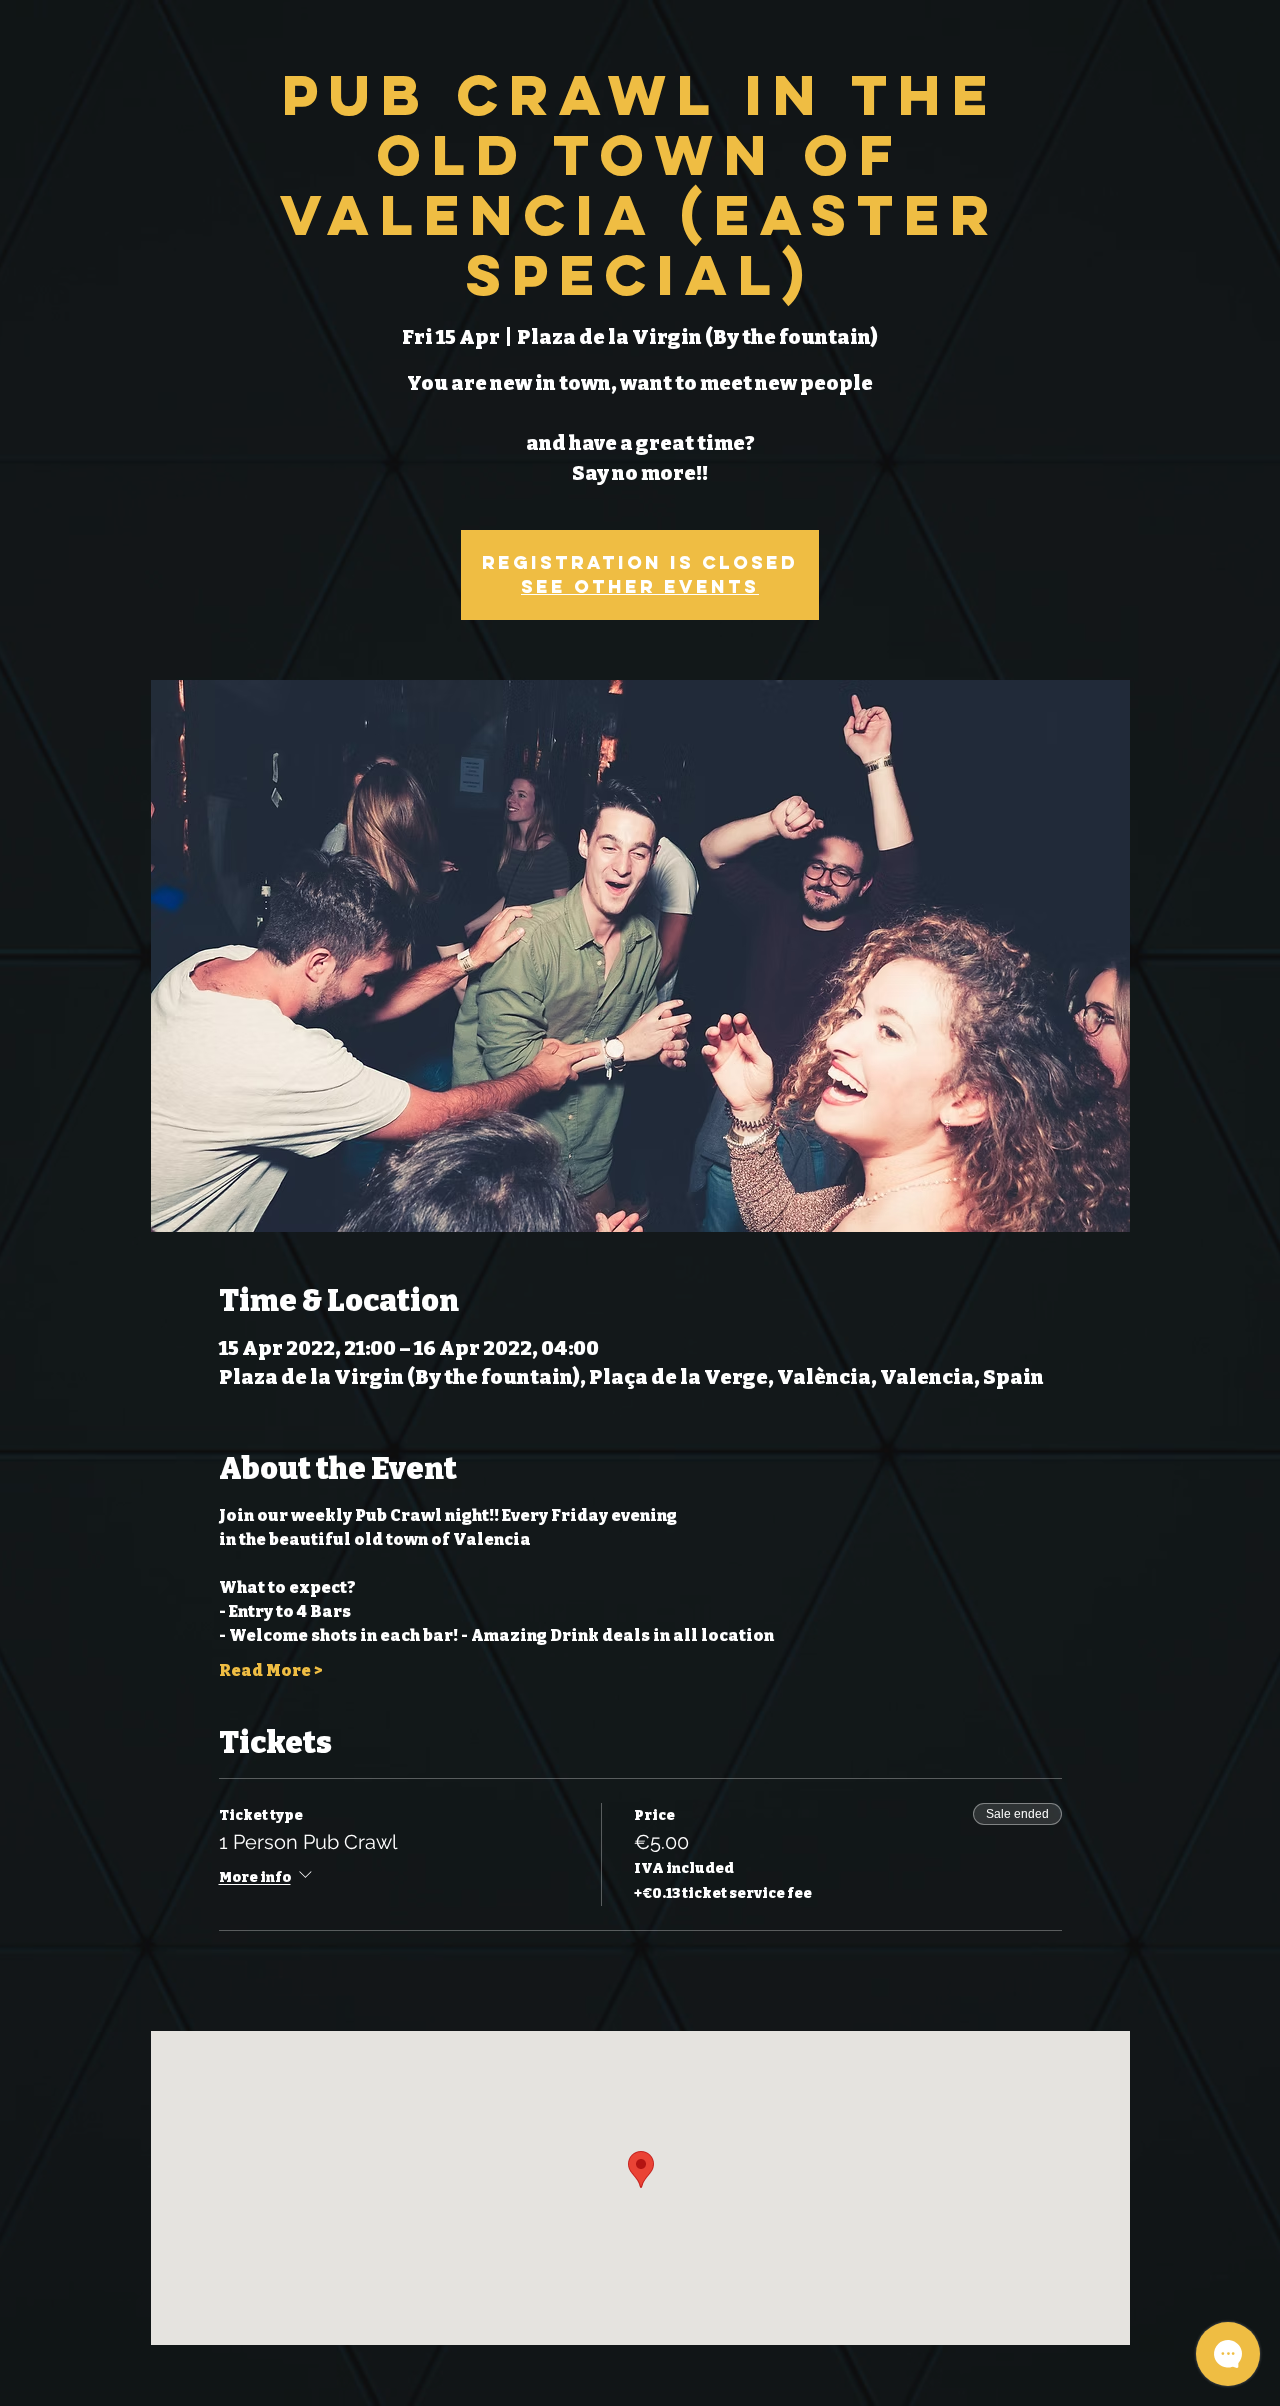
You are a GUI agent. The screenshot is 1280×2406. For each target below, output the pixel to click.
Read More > (270, 1670)
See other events (640, 586)
